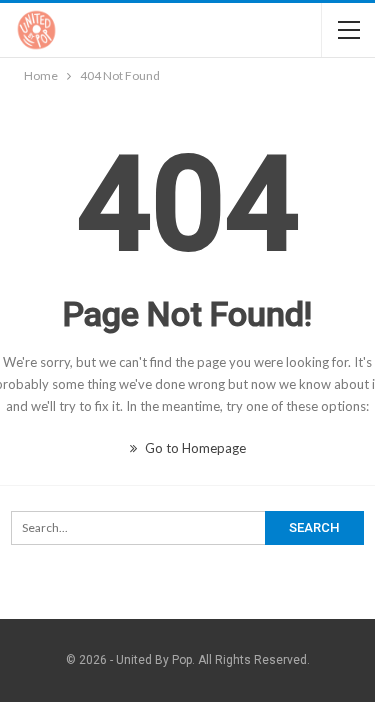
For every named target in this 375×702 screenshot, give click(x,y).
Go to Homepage (194, 448)
